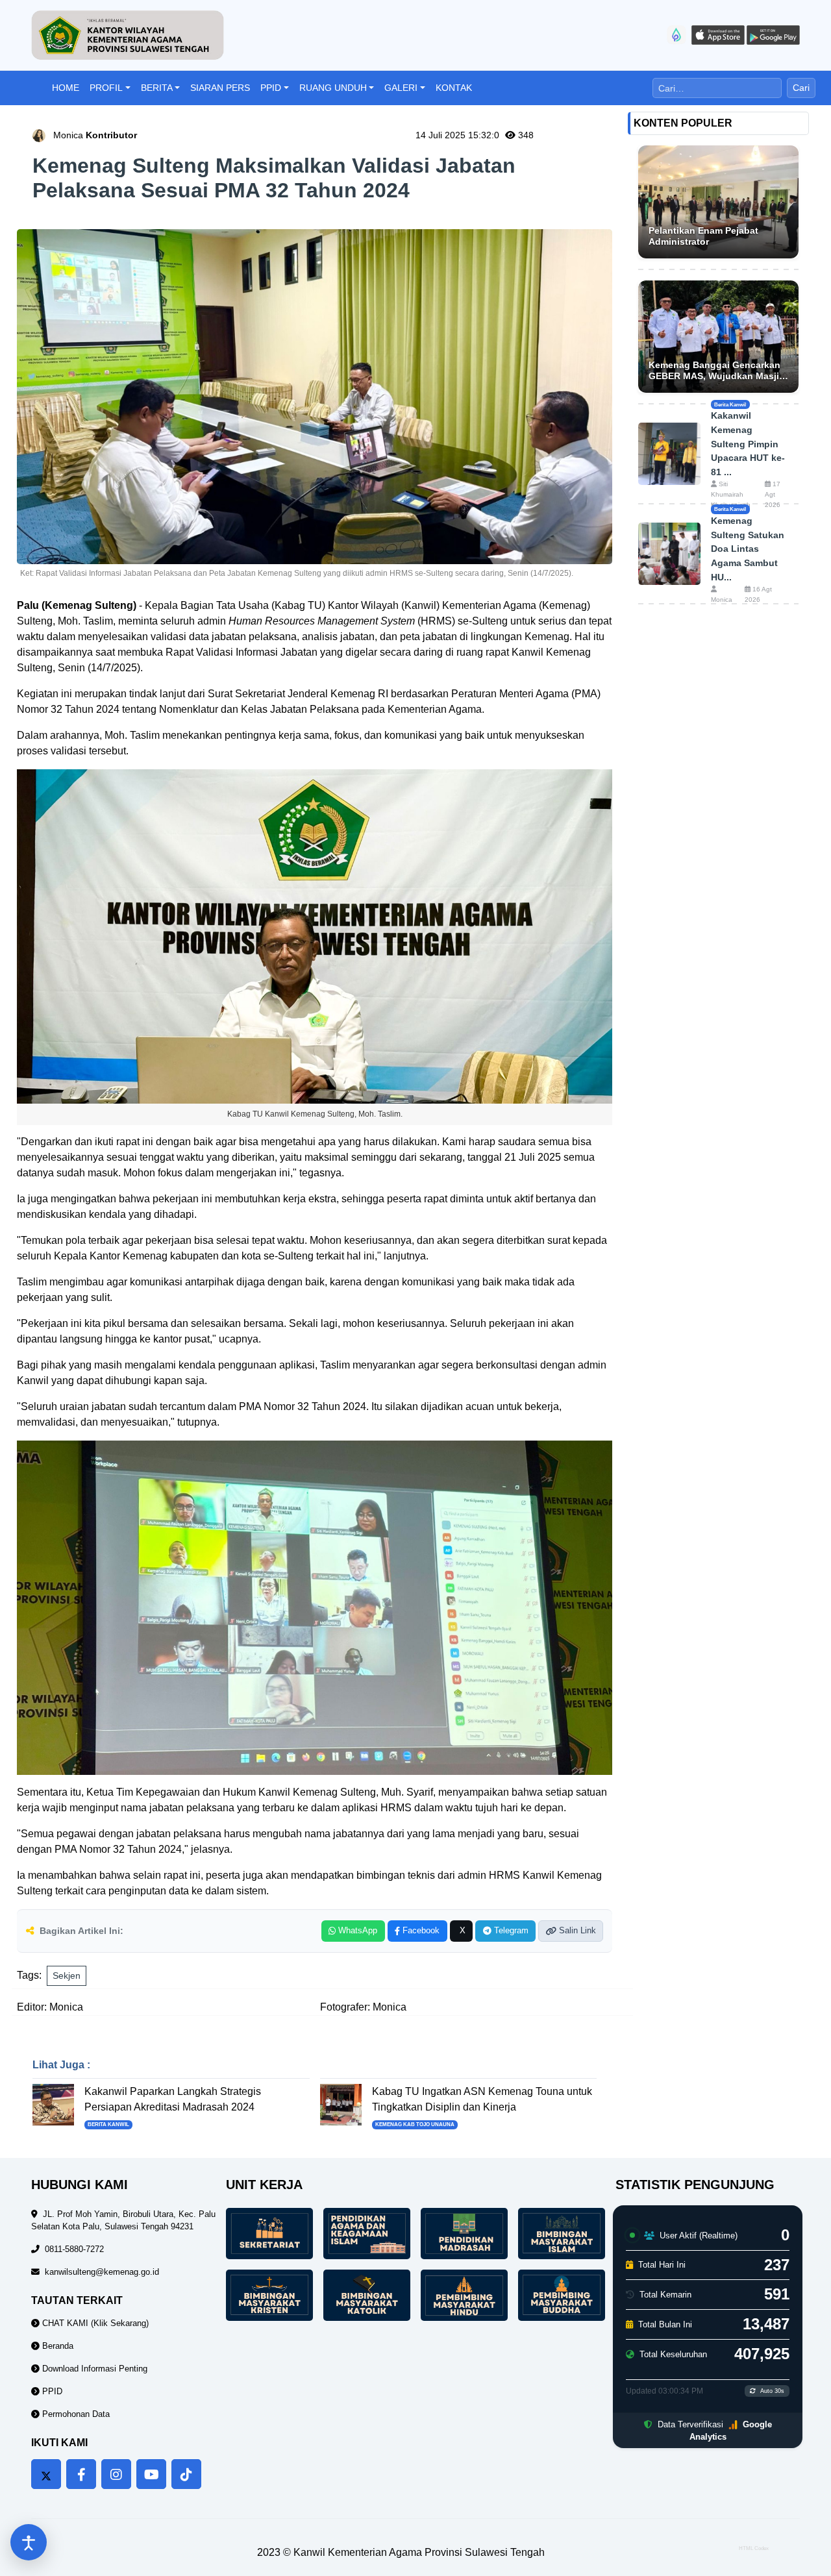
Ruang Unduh (333, 88)
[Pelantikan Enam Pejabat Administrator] (718, 202)
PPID (271, 88)
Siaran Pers (220, 88)
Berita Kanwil (108, 2124)
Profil (106, 88)
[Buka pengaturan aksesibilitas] (29, 2542)
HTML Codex (754, 2548)
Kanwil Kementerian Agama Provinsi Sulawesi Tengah (419, 2552)
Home (66, 88)
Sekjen (67, 1975)
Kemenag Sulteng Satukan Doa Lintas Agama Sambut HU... (748, 549)
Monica (95, 135)
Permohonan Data (75, 2414)
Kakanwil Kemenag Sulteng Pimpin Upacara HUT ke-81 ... (748, 443)
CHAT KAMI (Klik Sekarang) (94, 2323)
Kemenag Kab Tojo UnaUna (415, 2124)
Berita (157, 88)
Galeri (401, 88)
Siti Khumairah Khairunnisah (731, 494)
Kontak (454, 88)
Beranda (56, 2346)
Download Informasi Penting (93, 2369)
